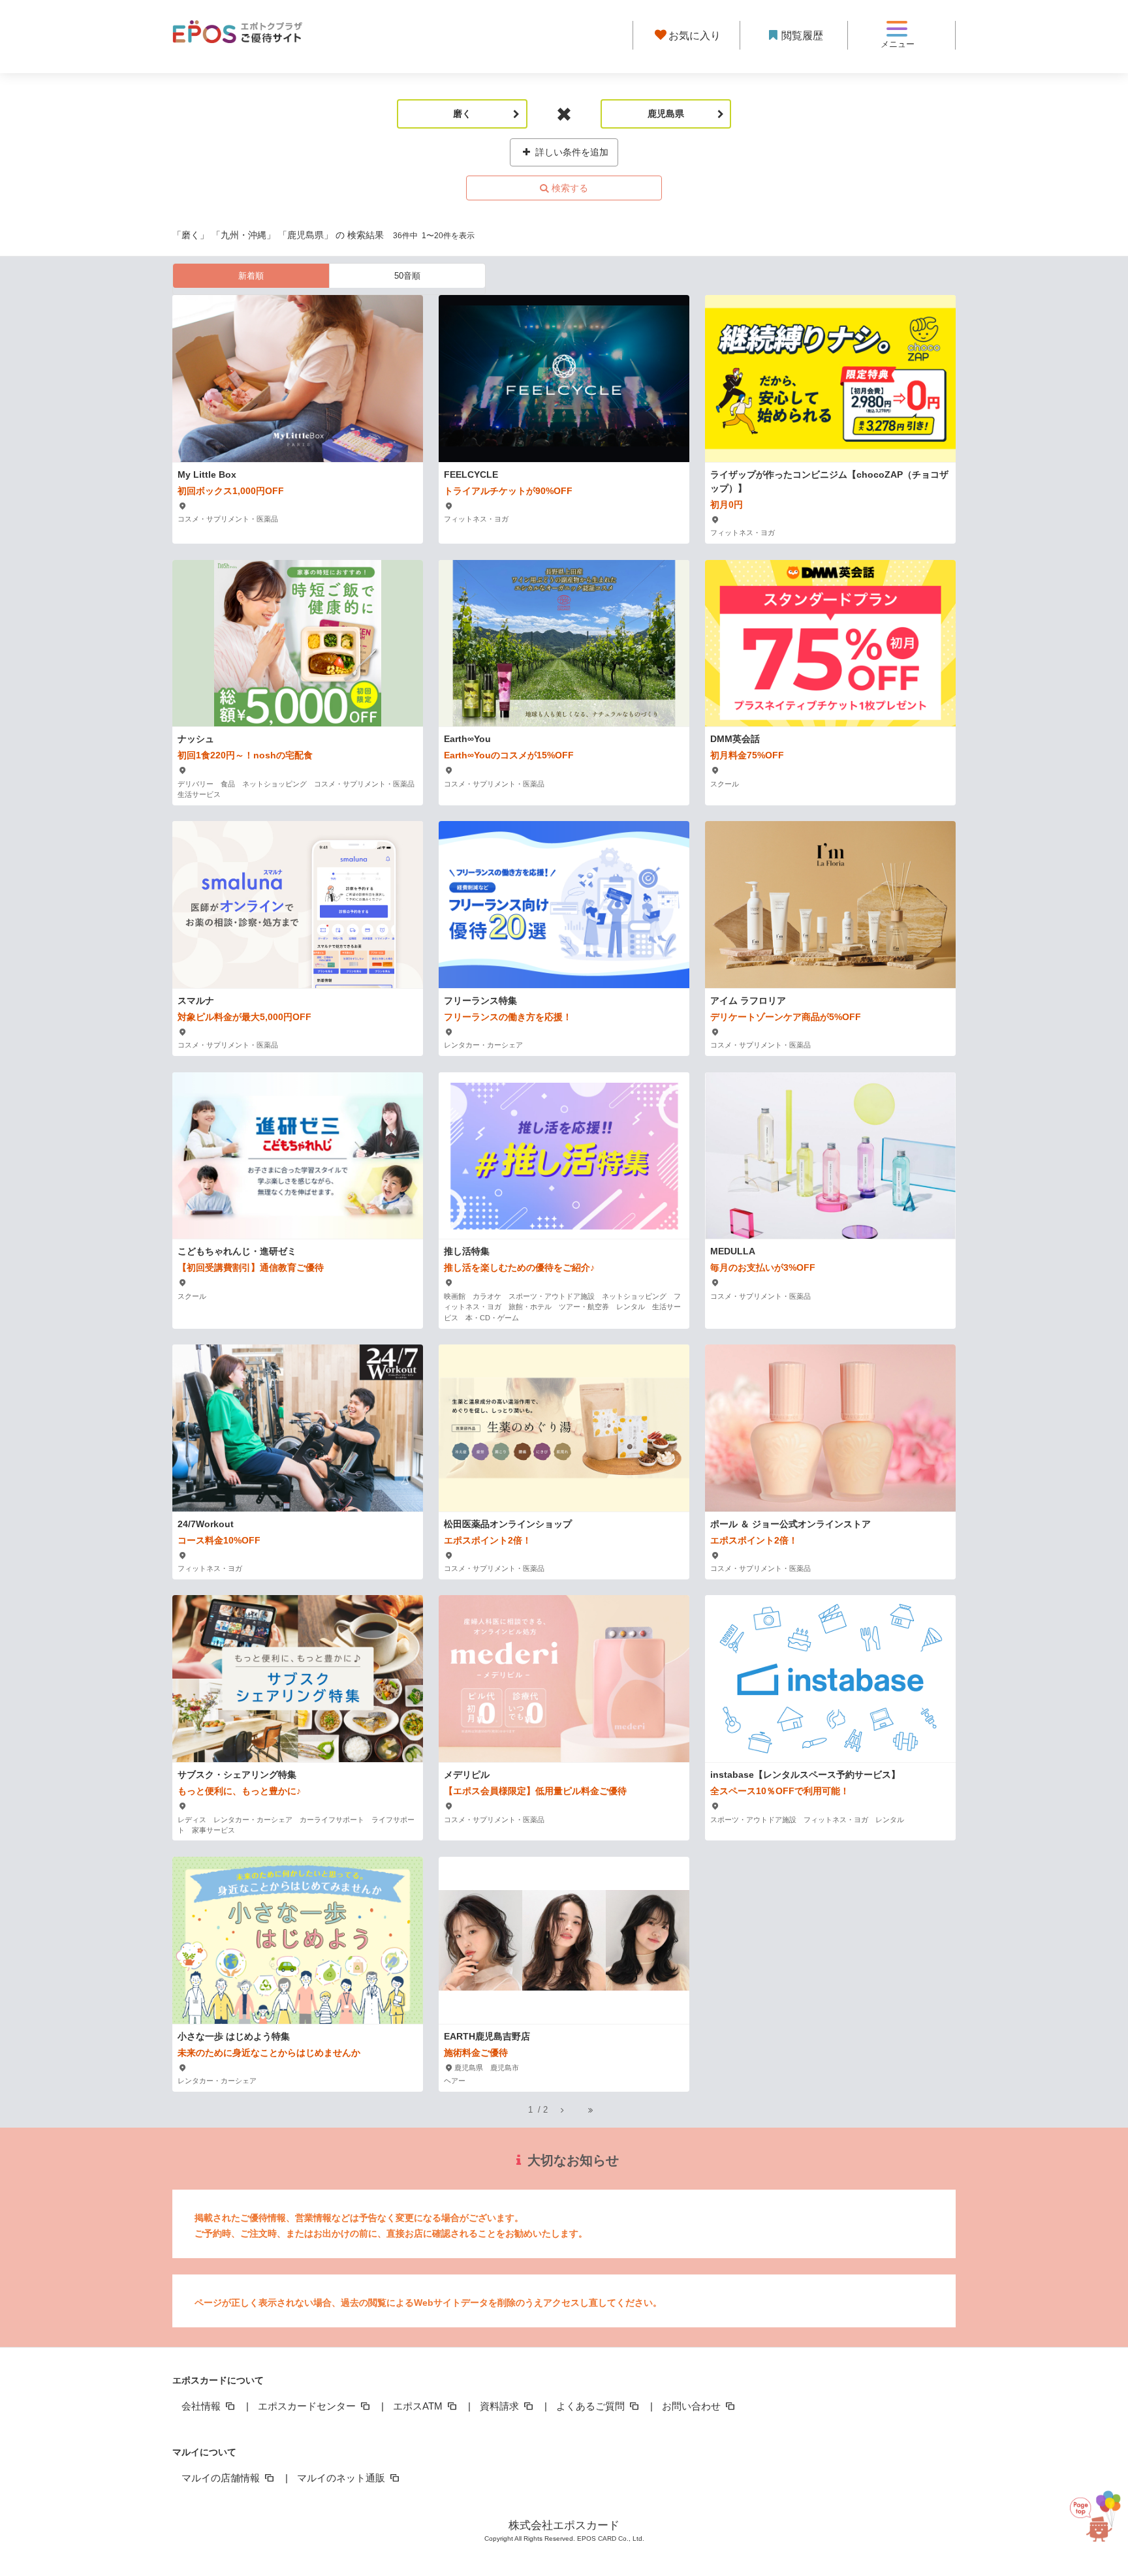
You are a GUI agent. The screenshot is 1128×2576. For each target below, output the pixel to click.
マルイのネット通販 (342, 2478)
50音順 (407, 276)
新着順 (251, 276)
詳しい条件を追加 (571, 152)
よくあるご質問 (592, 2406)
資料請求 (501, 2406)
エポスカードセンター (308, 2406)
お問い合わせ (693, 2406)
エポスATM (419, 2406)
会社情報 (202, 2406)
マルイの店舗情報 (222, 2478)
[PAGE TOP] (1091, 2511)
